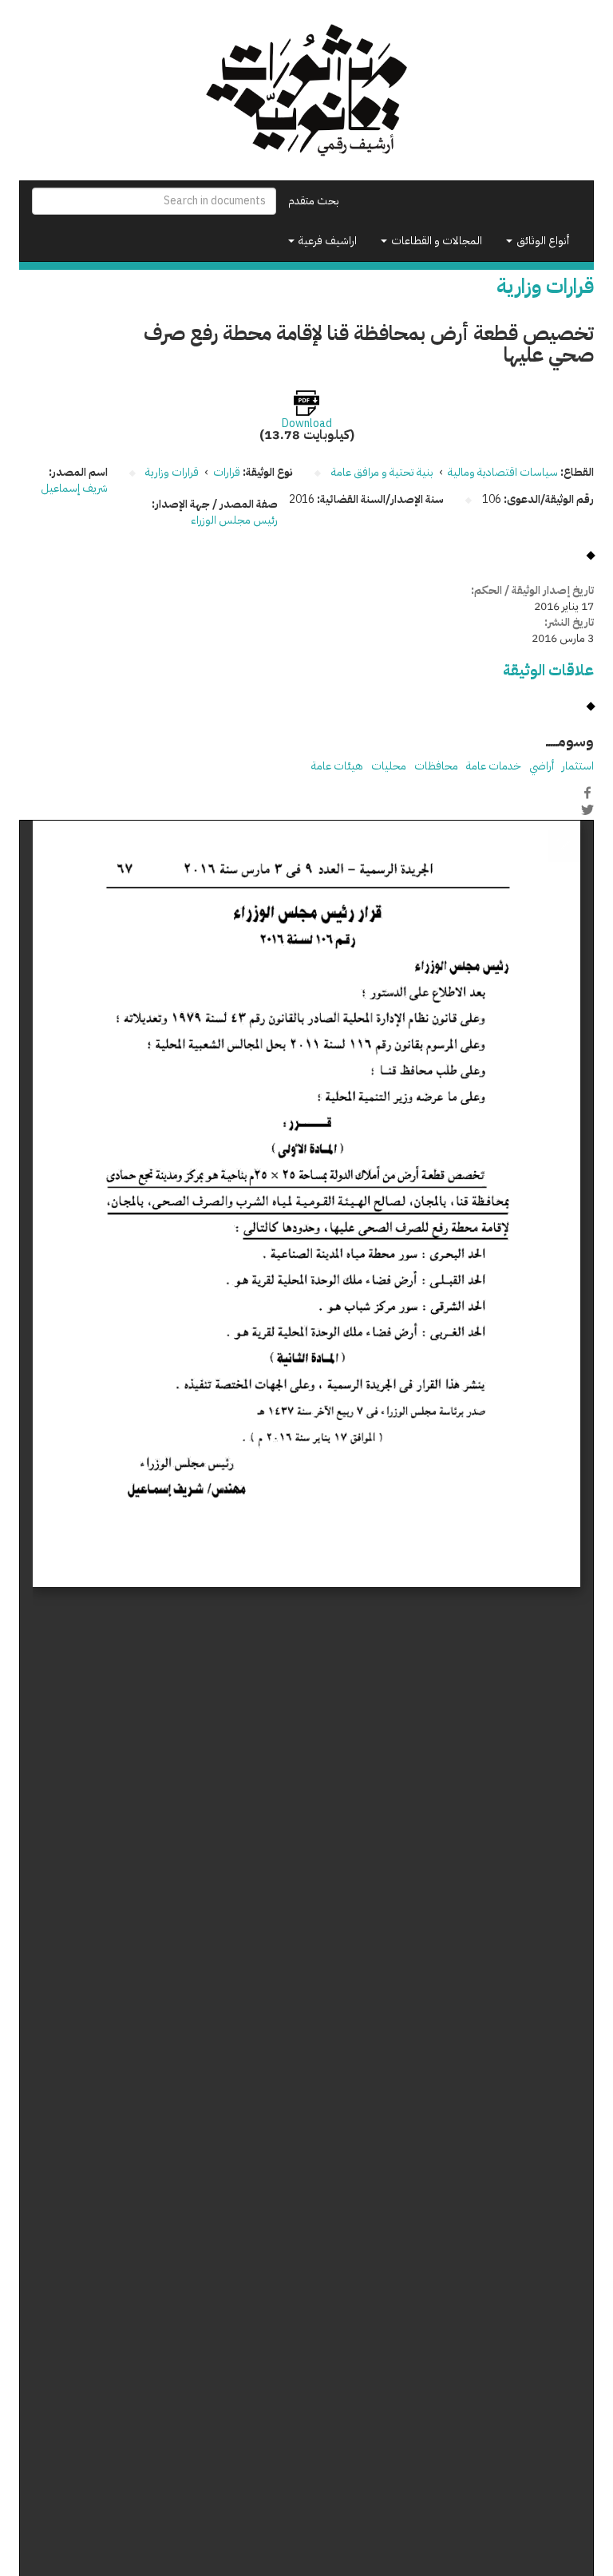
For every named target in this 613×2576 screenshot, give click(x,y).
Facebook (587, 793)
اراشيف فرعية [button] (326, 241)
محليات (389, 766)
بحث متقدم (314, 201)
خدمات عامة (494, 766)
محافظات (436, 766)
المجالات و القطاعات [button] (435, 241)
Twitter (587, 809)
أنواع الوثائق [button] (542, 241)
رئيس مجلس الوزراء (234, 520)
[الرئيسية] (306, 90)
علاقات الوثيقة (548, 670)
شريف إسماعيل (74, 488)
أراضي (542, 766)
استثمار (578, 766)
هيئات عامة (337, 766)
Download (307, 424)
